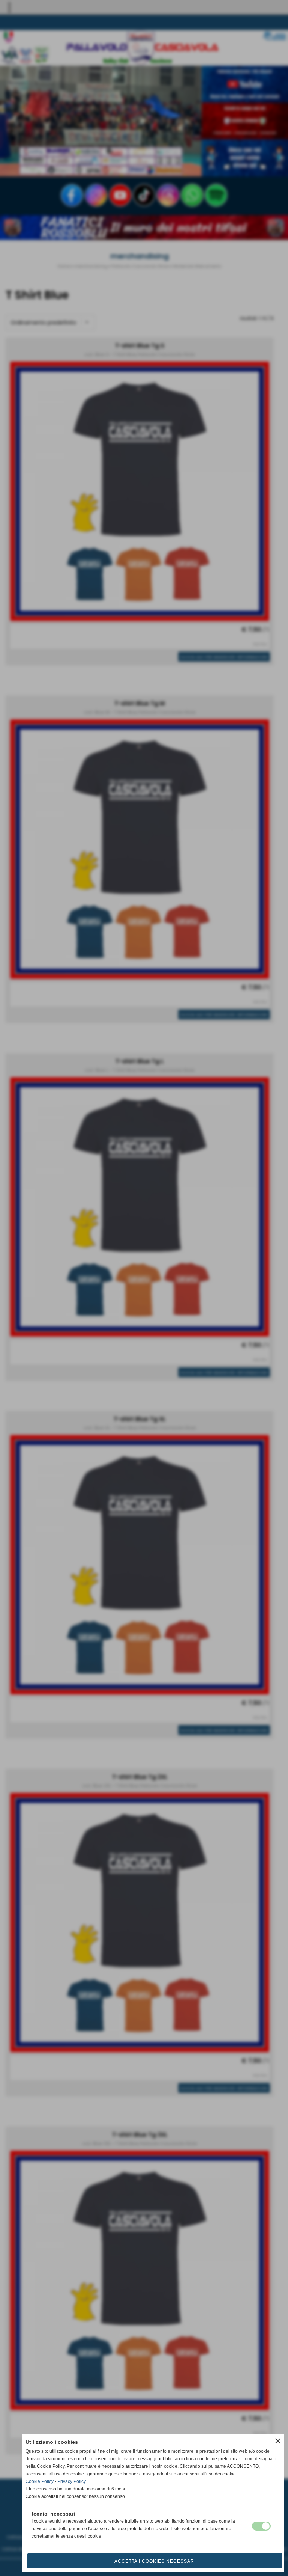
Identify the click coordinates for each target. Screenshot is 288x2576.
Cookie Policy (40, 2481)
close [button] (278, 2441)
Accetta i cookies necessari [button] (155, 2561)
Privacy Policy (72, 2481)
